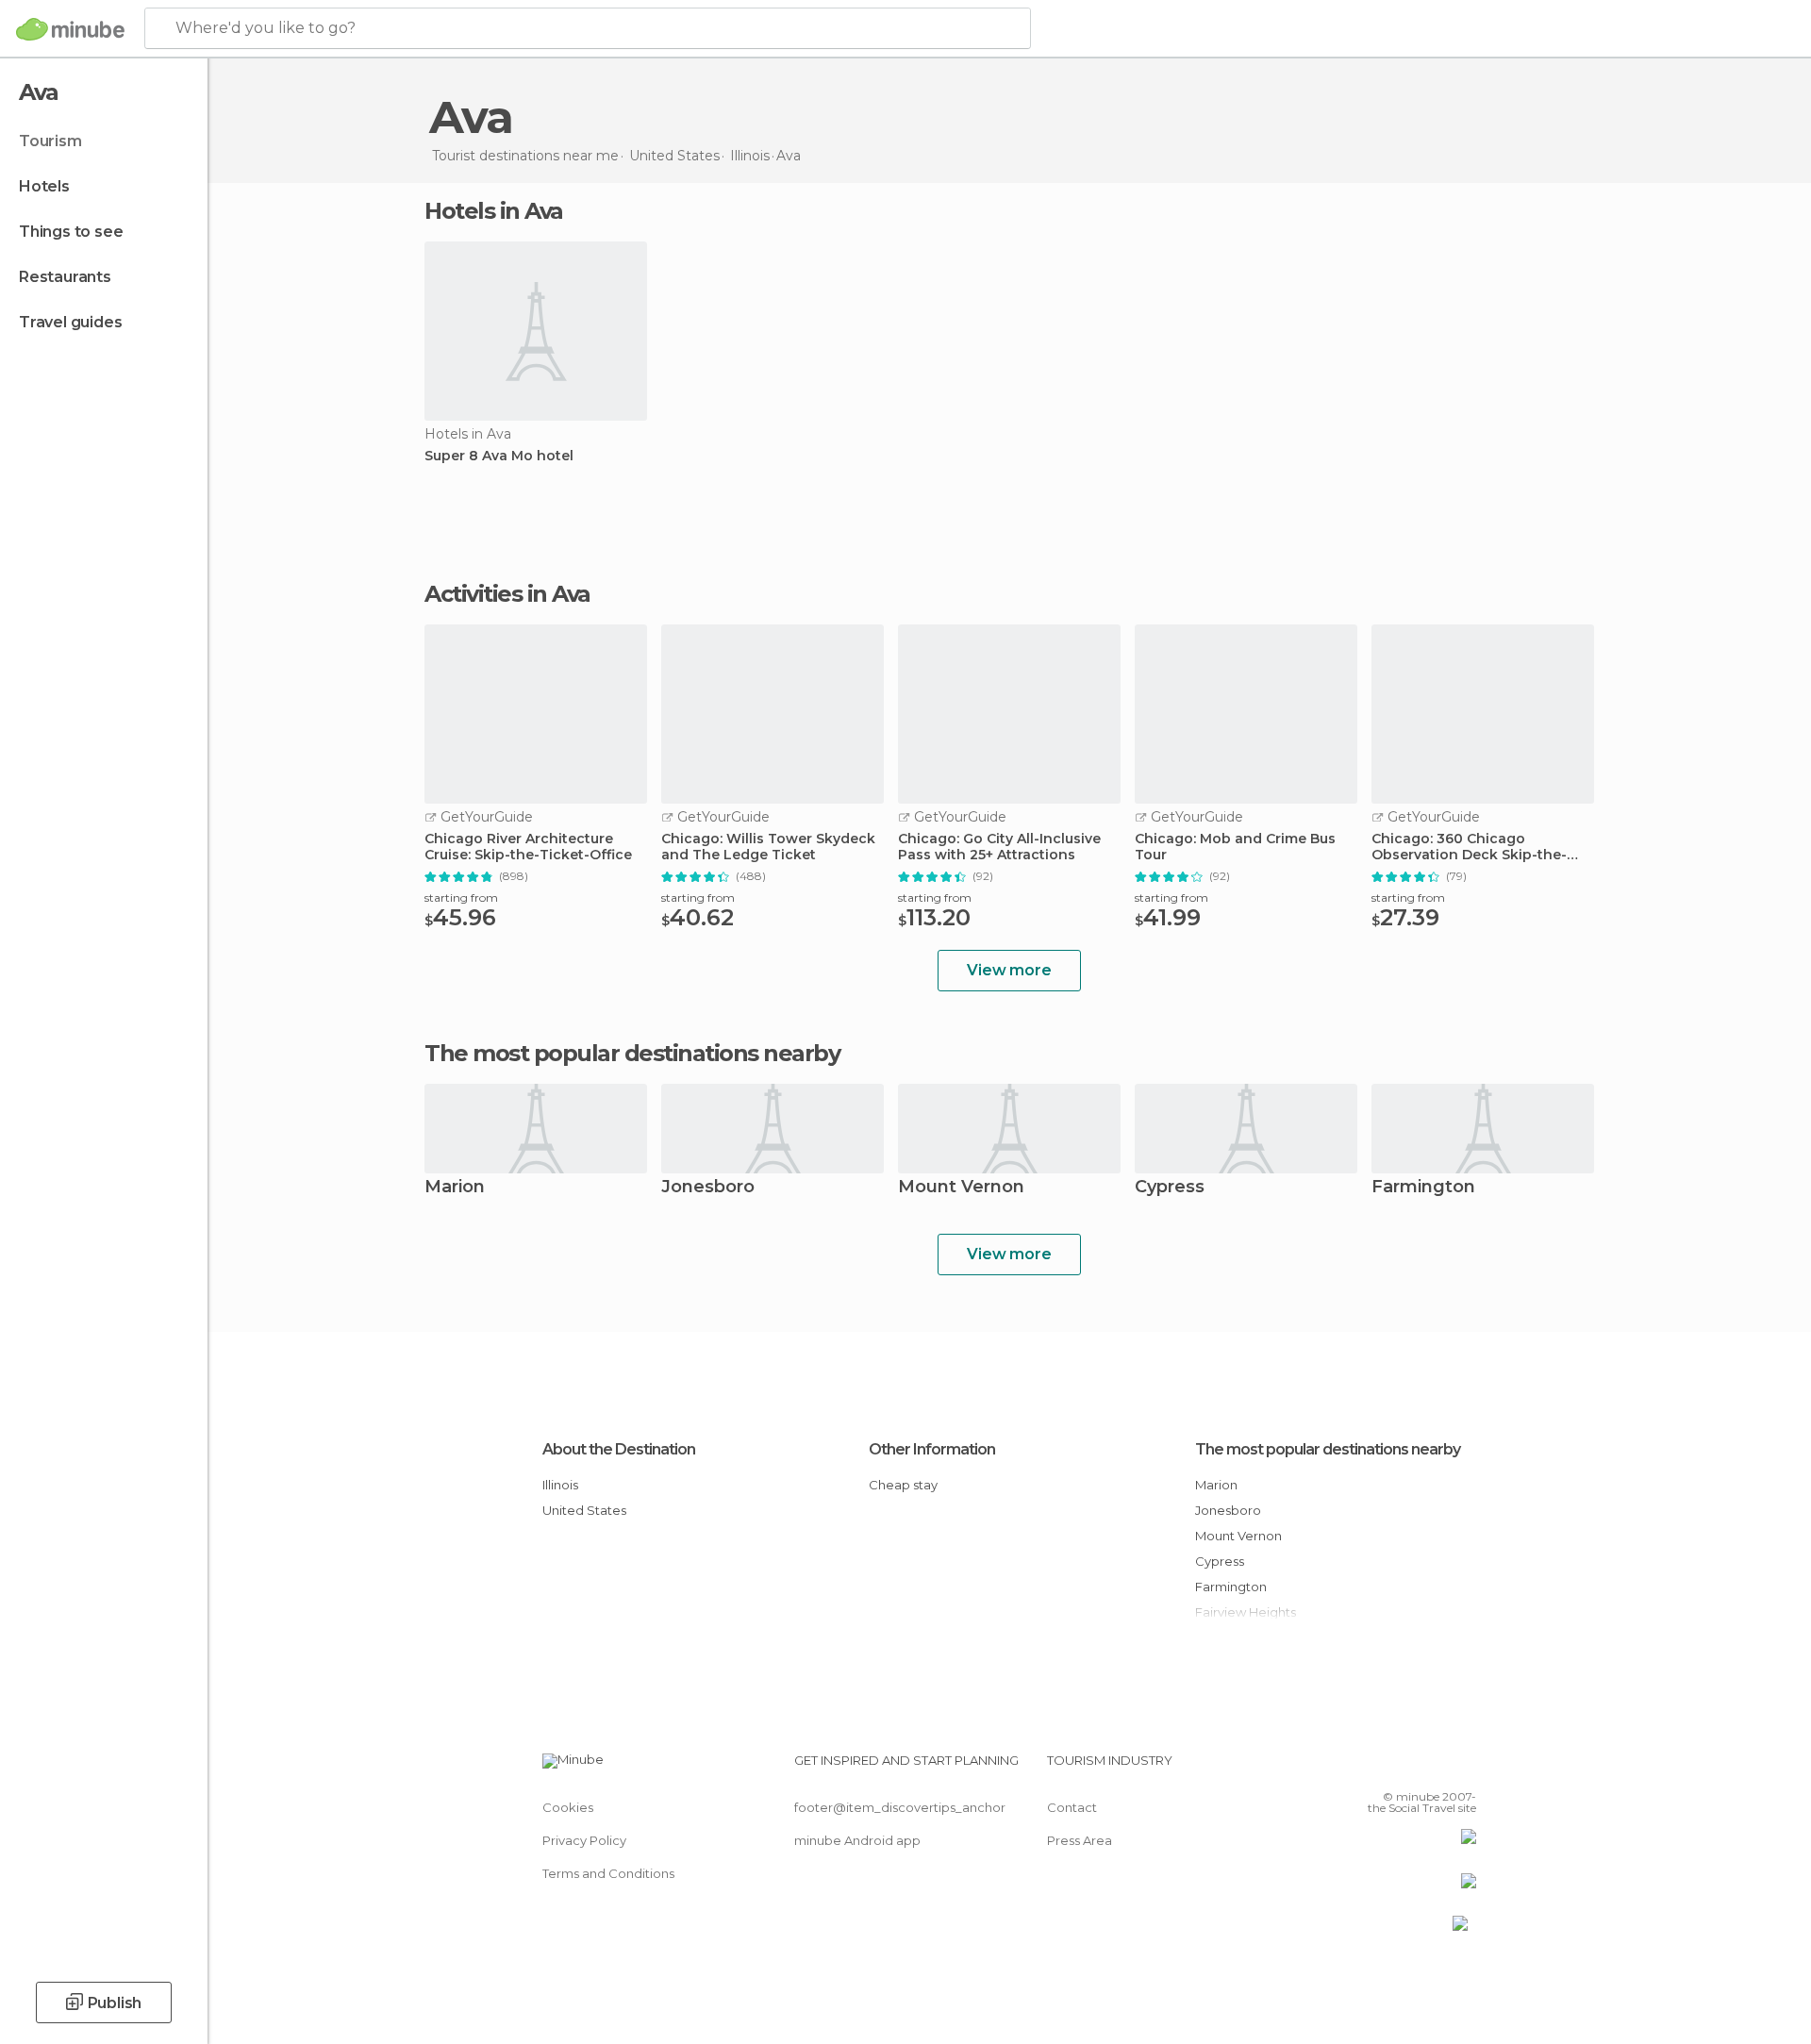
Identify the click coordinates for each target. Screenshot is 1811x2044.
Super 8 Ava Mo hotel (499, 456)
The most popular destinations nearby (632, 1054)
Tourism (50, 141)
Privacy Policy (584, 1840)
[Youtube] (1462, 1768)
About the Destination (619, 1449)
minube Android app (857, 1840)
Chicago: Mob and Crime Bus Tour (1235, 847)
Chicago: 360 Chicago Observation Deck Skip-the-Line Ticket (1469, 847)
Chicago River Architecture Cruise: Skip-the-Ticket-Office (528, 847)
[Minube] (70, 29)
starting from (461, 897)
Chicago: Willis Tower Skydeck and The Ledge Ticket (768, 847)
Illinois (560, 1485)
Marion (455, 1188)
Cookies (568, 1807)
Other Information (932, 1449)
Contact (1072, 1807)
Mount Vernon (961, 1188)
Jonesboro (708, 1188)
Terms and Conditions (608, 1873)
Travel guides (70, 322)
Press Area (1080, 1840)
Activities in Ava (507, 594)
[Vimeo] (1431, 1768)
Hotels (44, 186)
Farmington (1423, 1188)
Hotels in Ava (494, 211)
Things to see (71, 232)
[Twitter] (1400, 1768)
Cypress (1170, 1188)
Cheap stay (903, 1485)
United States (584, 1510)
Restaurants (65, 277)
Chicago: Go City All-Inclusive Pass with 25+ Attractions (999, 847)
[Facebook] (1369, 1768)
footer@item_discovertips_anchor (900, 1807)
